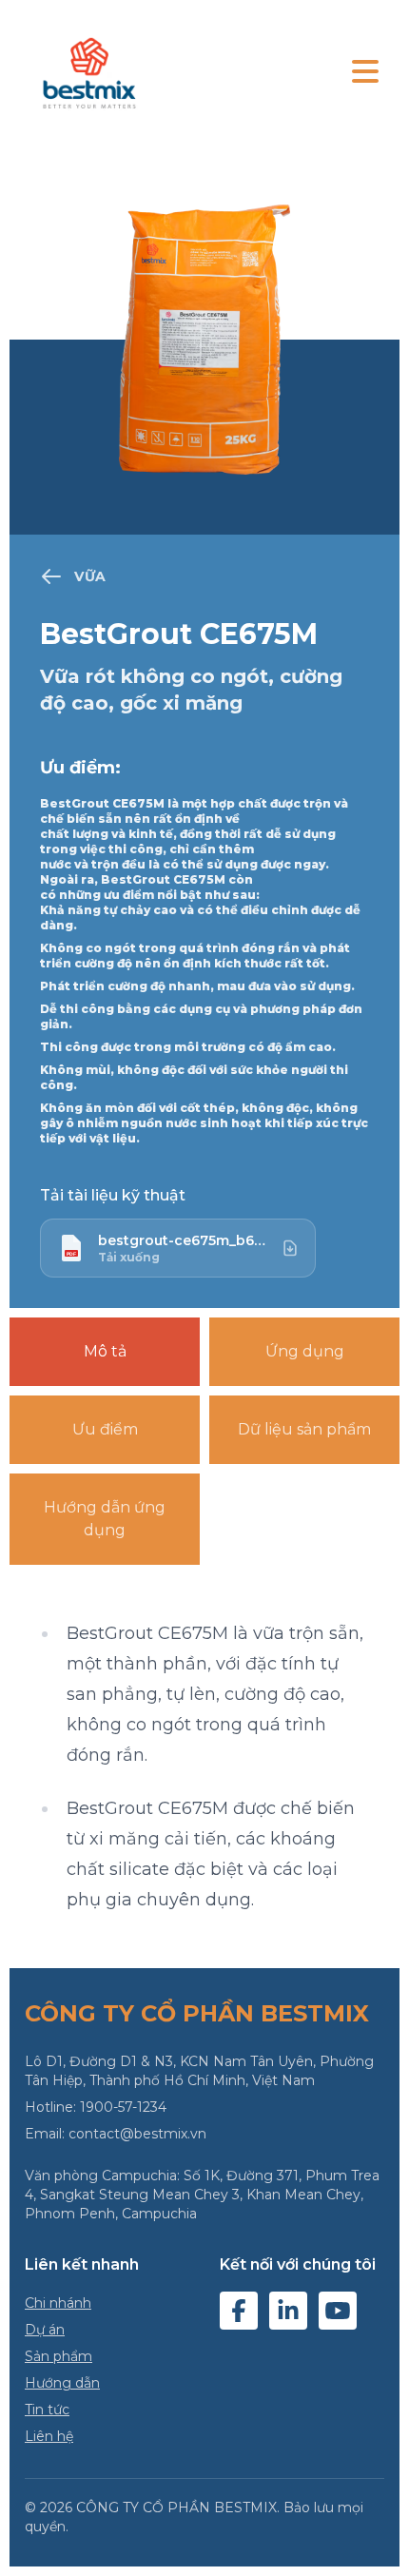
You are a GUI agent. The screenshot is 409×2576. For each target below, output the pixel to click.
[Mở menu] (365, 73)
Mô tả (105, 1351)
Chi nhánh (58, 2303)
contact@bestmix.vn (137, 2134)
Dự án (45, 2330)
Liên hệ (49, 2436)
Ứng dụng (305, 1351)
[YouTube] (338, 2311)
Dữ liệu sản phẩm (304, 1429)
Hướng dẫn (62, 2383)
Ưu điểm (105, 1429)
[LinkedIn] (288, 2311)
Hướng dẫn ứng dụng (105, 1519)
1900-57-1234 (123, 2107)
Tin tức (47, 2410)
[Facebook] (239, 2311)
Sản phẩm (58, 2356)
